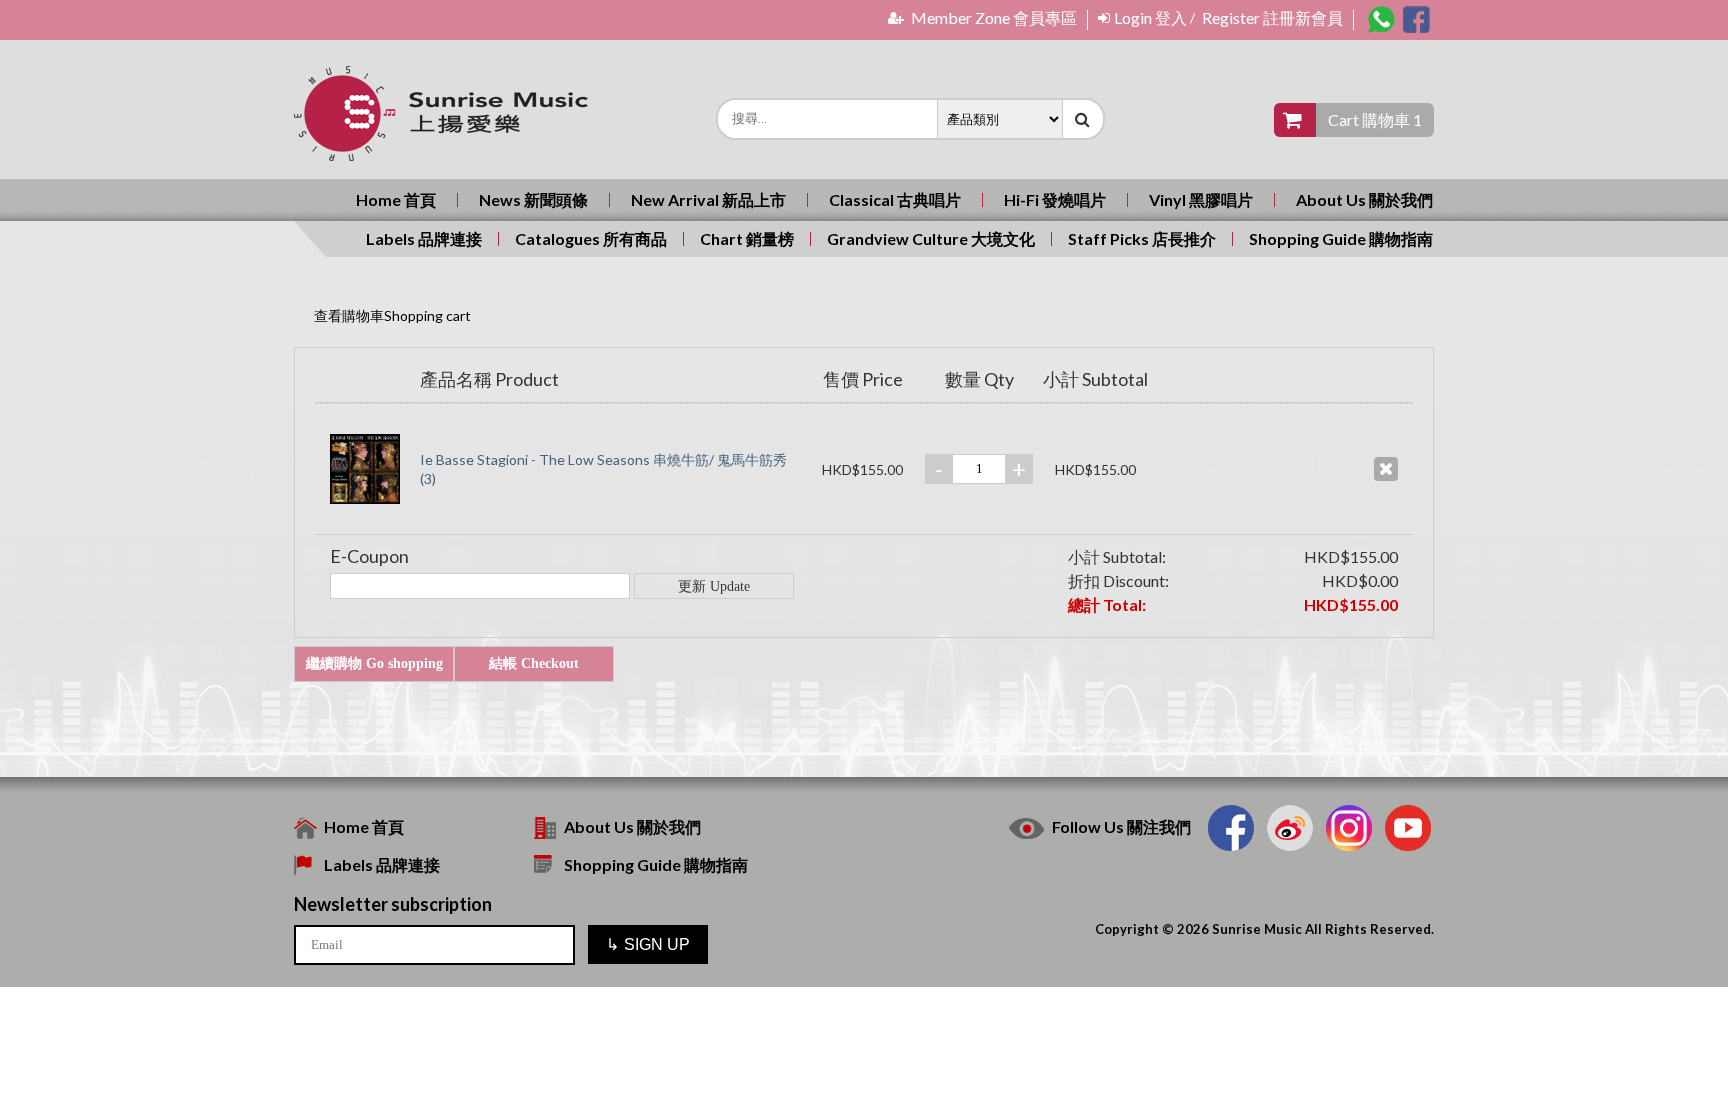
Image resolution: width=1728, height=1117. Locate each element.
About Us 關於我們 (1364, 199)
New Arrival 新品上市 (708, 199)
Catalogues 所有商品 (591, 238)
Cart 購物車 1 (1375, 119)
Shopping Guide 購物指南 (1341, 238)
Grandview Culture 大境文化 (931, 238)
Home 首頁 (396, 199)
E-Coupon (369, 556)
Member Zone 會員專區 (992, 17)
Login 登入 (1150, 17)
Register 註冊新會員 (1272, 17)
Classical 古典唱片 (895, 199)
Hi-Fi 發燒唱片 (1055, 199)
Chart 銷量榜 (747, 238)
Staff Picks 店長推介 (1142, 238)
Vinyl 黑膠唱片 (1201, 199)
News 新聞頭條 (533, 199)
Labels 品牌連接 (424, 238)
